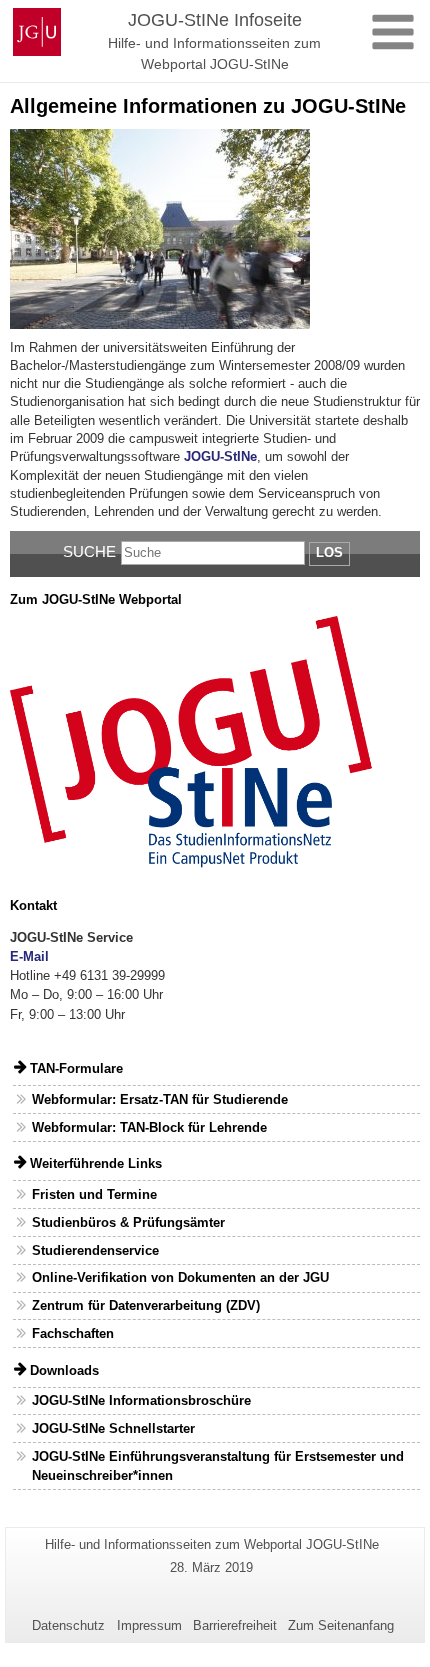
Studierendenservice (95, 1250)
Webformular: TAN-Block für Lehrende (149, 1127)
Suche (89, 551)
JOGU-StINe (220, 456)
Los (329, 552)
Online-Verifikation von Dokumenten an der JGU (180, 1277)
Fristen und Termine (94, 1194)
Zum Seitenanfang (341, 1625)
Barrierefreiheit (235, 1625)
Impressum (149, 1625)
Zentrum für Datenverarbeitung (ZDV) (146, 1305)
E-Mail (29, 956)
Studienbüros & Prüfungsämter (128, 1222)
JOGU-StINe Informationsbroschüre (141, 1400)
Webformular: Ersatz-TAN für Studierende (160, 1099)
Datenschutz (68, 1625)
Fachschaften (73, 1333)
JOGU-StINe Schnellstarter (113, 1428)
